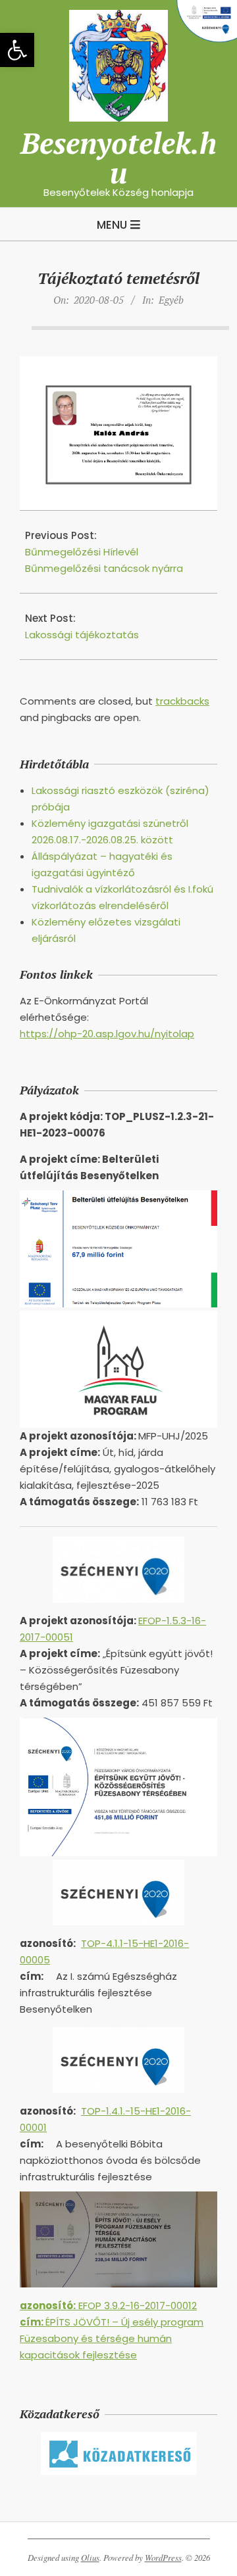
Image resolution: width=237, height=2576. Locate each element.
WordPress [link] (163, 2558)
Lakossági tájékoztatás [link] (82, 635)
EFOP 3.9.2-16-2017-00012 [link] (108, 2306)
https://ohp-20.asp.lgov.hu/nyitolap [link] (107, 1034)
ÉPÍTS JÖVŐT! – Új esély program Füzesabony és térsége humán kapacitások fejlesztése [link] (112, 2338)
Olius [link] (90, 2558)
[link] (17, 50)
